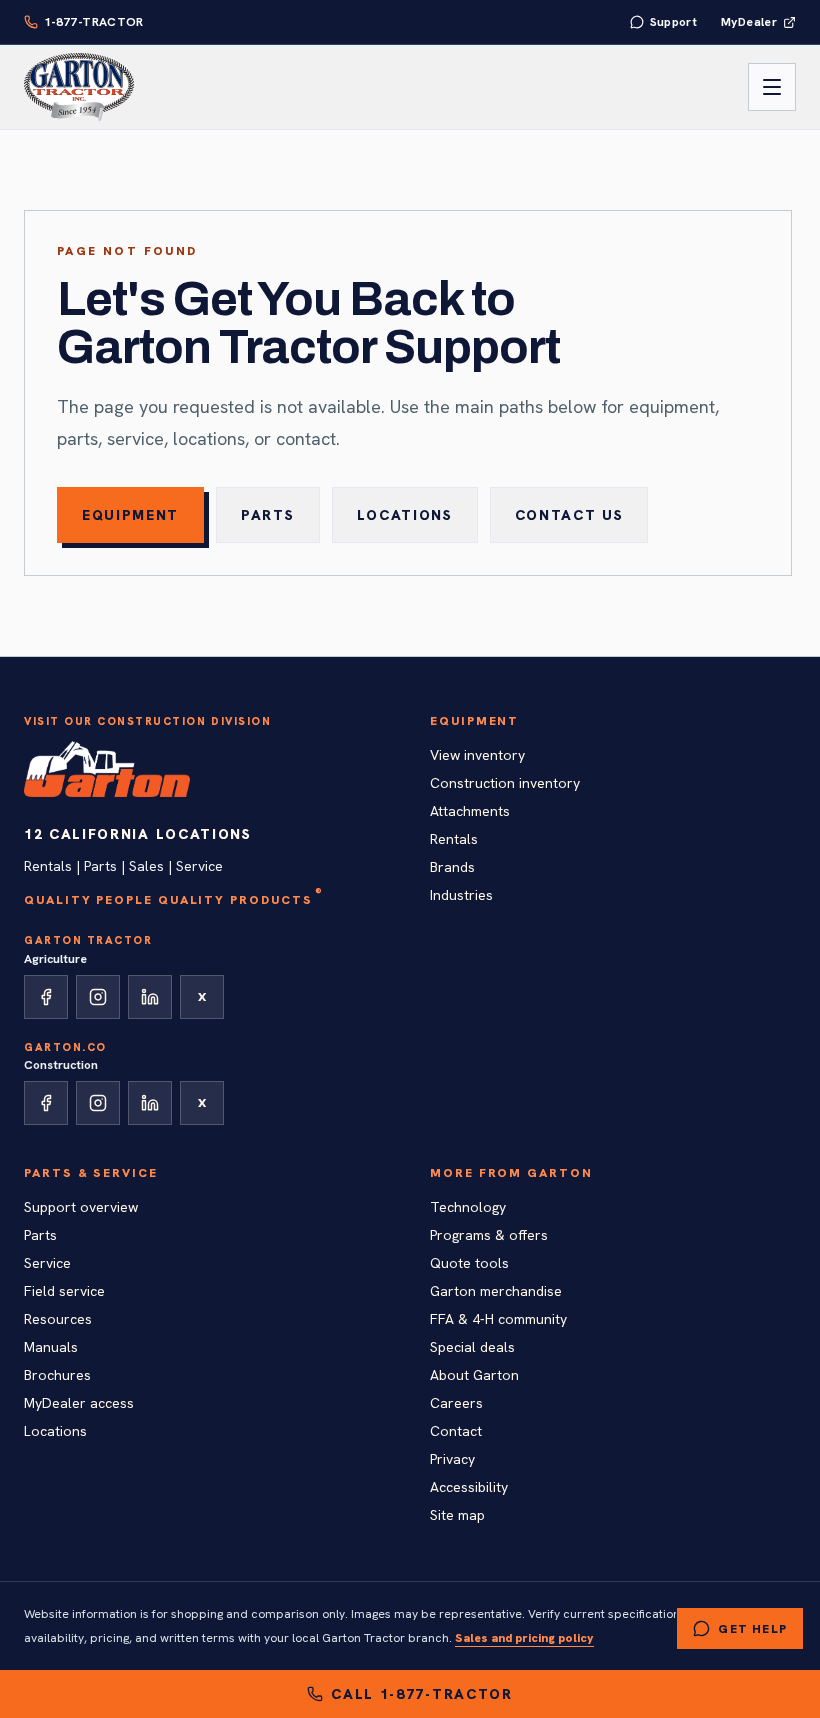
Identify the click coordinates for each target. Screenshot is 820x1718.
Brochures (57, 1375)
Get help (752, 1629)
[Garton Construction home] (107, 769)
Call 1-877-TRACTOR (421, 1694)
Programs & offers (489, 1235)
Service (47, 1263)
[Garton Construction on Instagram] (98, 1103)
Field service (64, 1291)
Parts (267, 515)
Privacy (452, 1459)
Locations (405, 515)
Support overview (81, 1207)
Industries (461, 895)
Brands (452, 867)
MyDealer (749, 22)
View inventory (477, 755)
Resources (58, 1319)
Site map (457, 1515)
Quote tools (469, 1263)
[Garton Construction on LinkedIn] (150, 1103)
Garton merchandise (496, 1291)
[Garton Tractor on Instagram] (98, 997)
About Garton (474, 1375)
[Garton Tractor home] (79, 87)
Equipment (130, 515)
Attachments (470, 811)
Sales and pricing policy (524, 1638)
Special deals (472, 1347)
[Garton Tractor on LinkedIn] (150, 997)
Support (674, 22)
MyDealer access (79, 1403)
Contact (456, 1431)
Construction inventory (505, 783)
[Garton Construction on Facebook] (46, 1103)
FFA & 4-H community (498, 1319)
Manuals (51, 1347)
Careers (456, 1403)
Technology (468, 1207)
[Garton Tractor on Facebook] (46, 997)
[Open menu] (772, 87)
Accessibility (469, 1487)
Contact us (569, 515)
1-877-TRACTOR (94, 22)
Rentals (454, 839)
